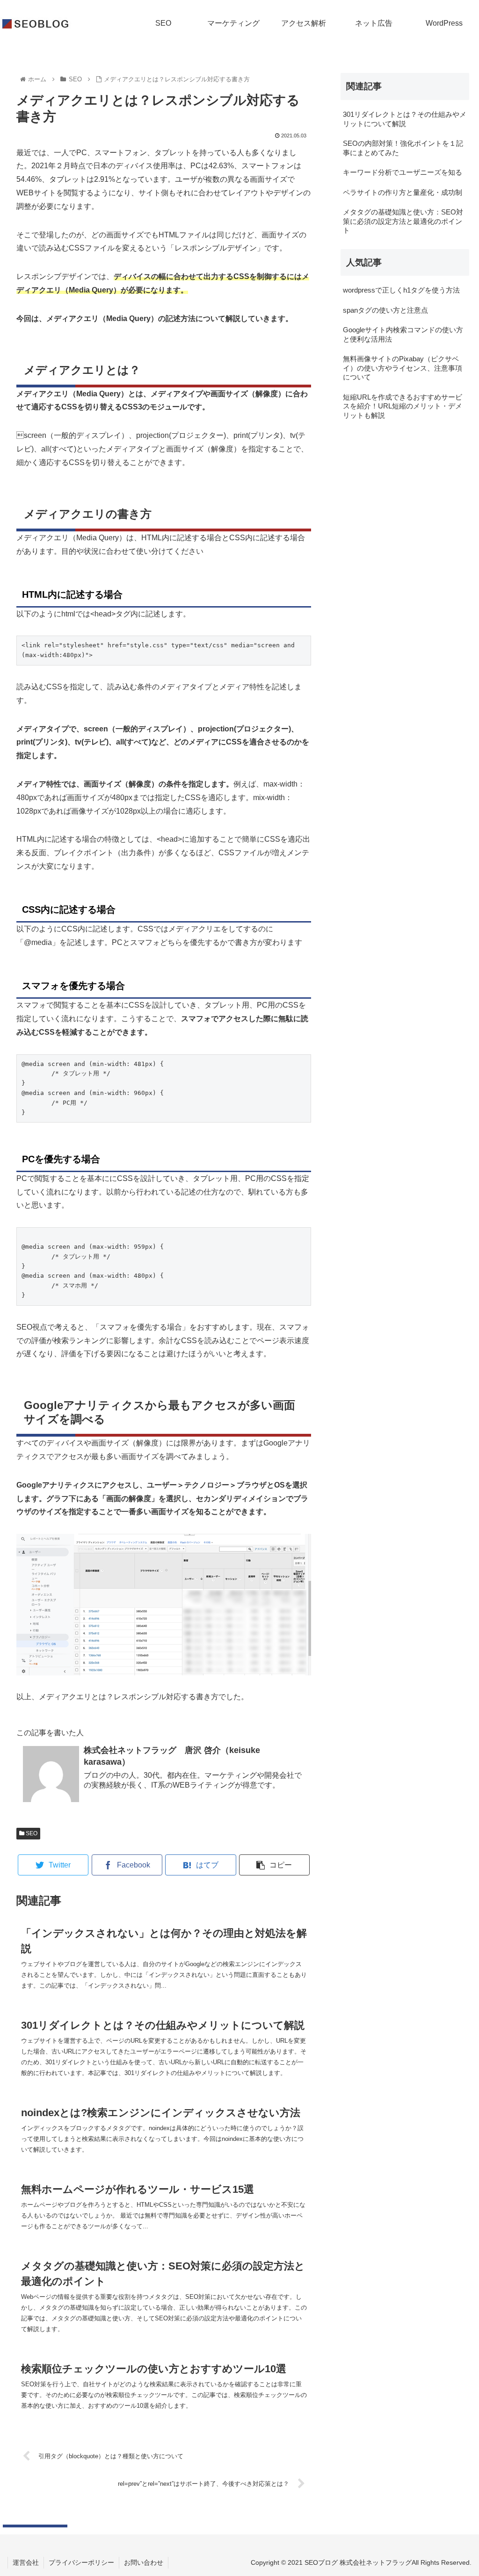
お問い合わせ (144, 2562)
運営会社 (26, 2562)
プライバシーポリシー (81, 2562)
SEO (31, 1833)
